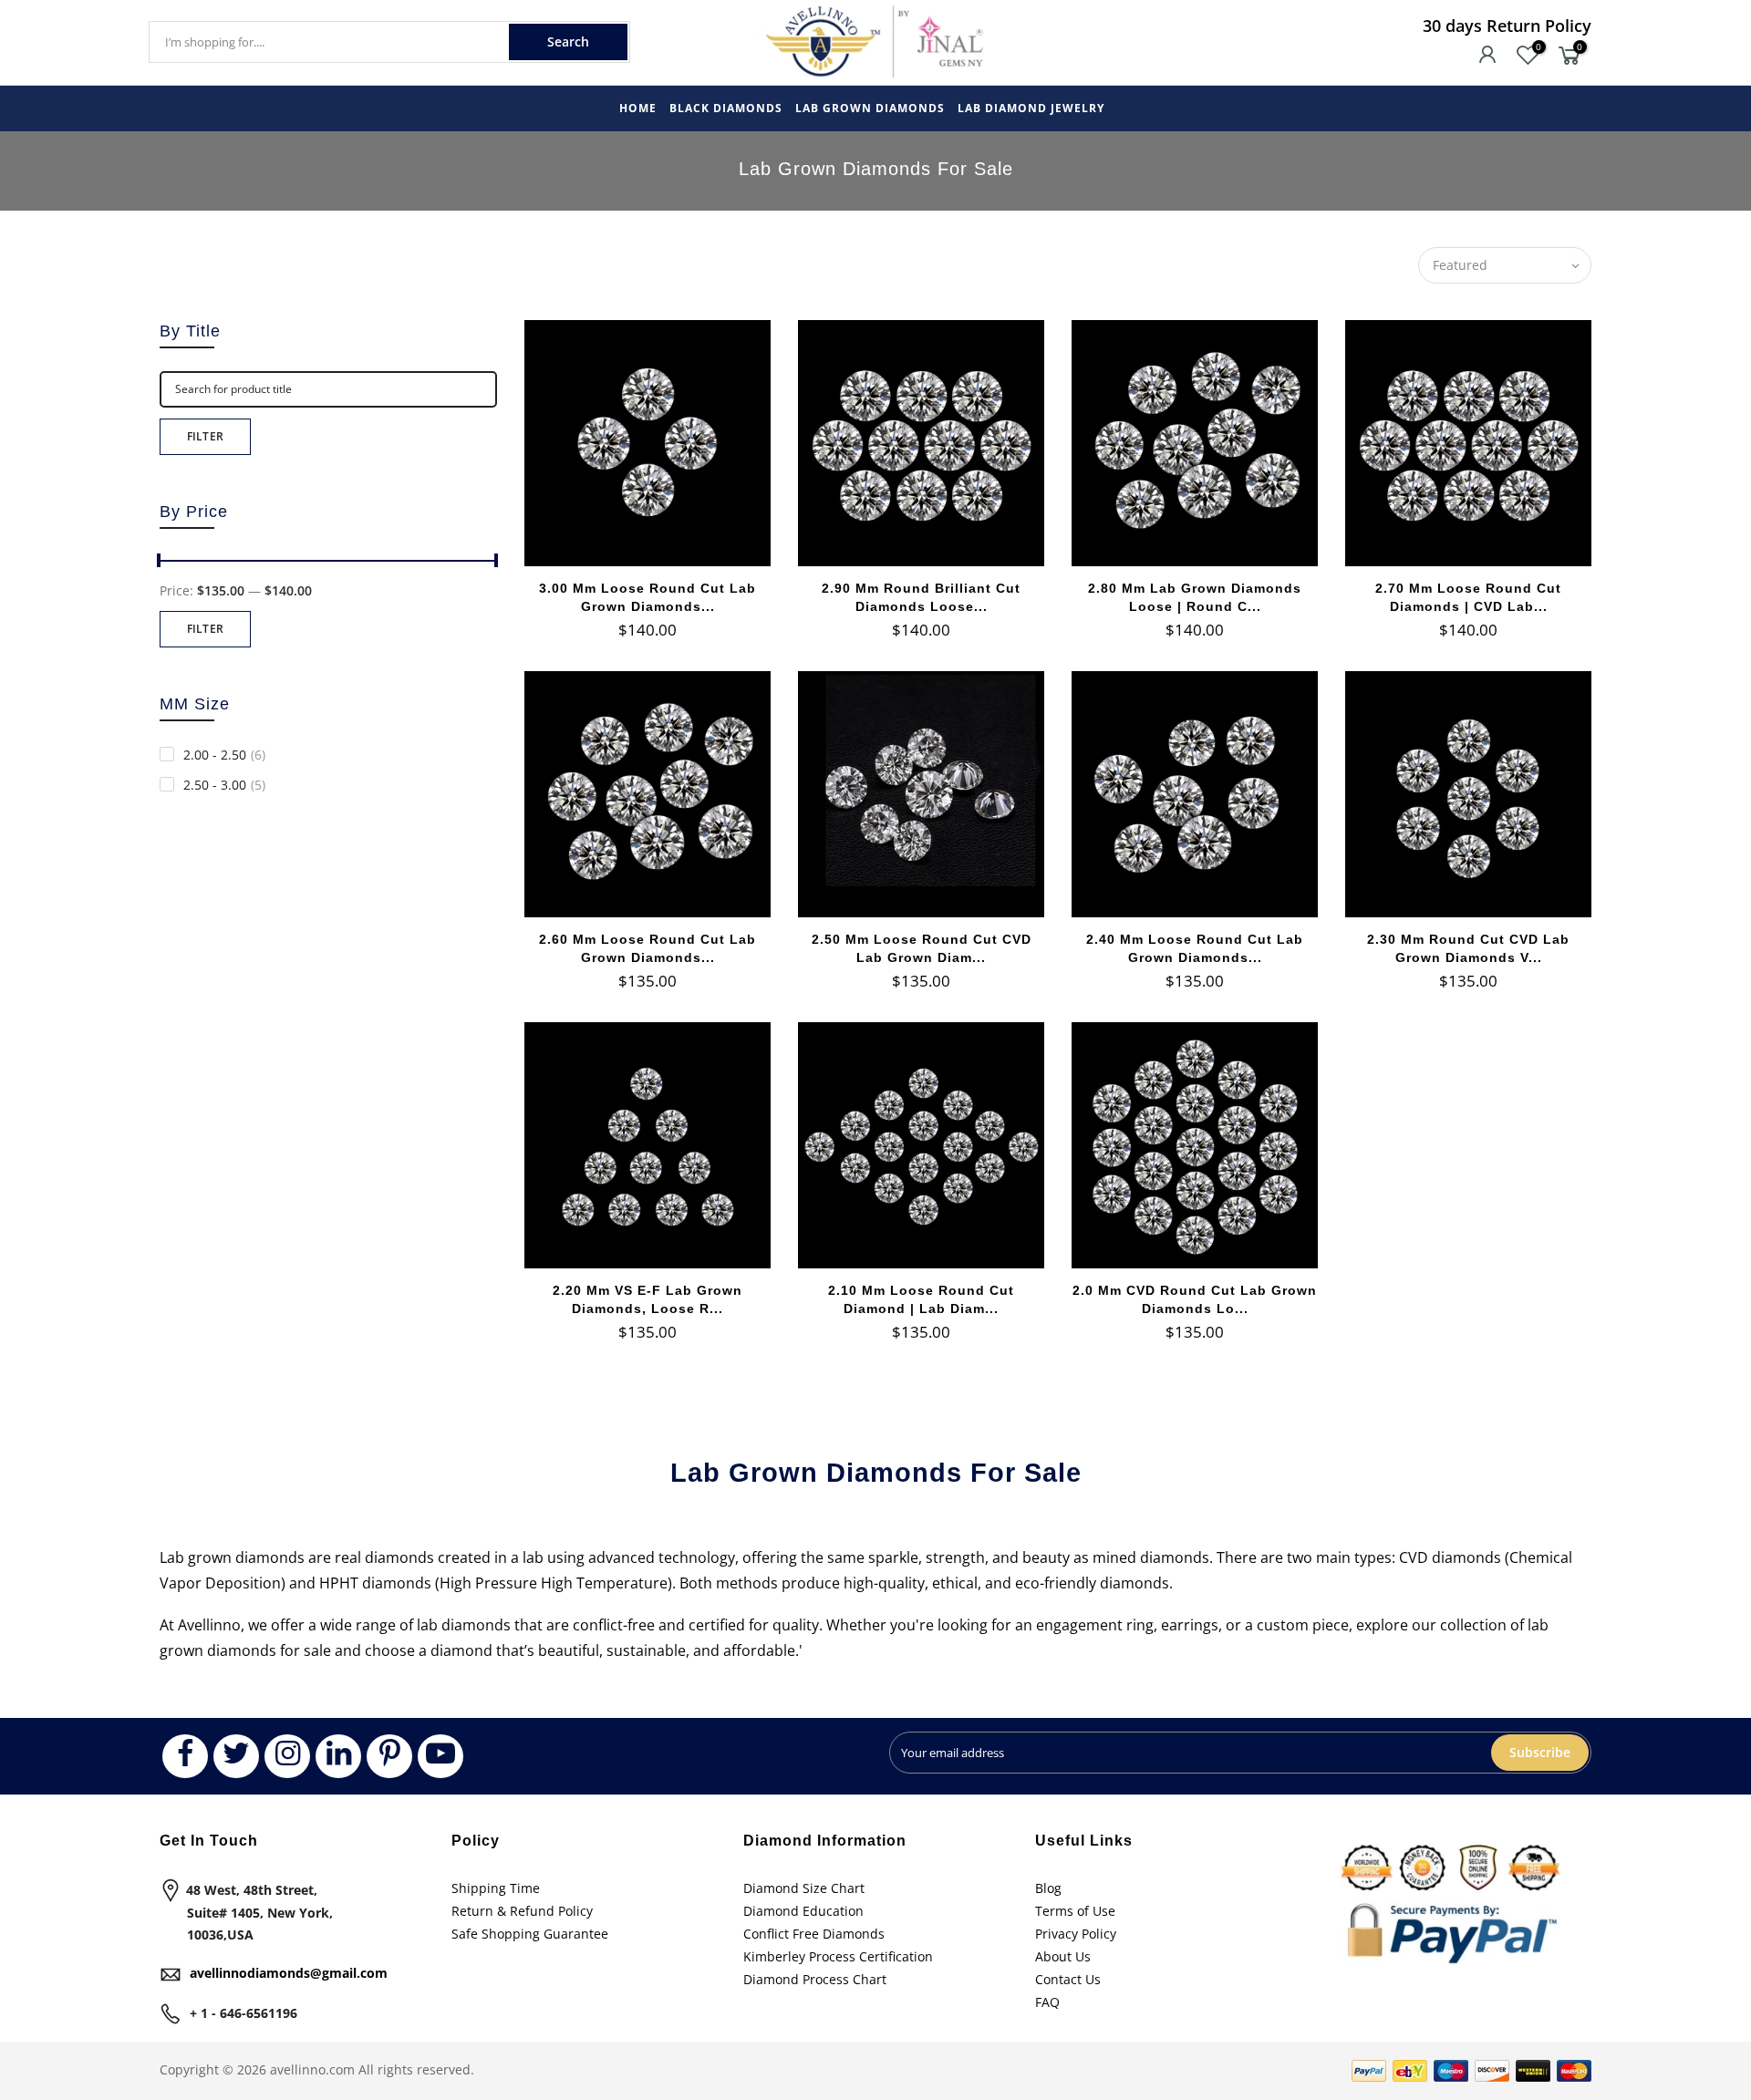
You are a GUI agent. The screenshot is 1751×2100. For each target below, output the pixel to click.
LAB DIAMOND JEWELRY (1031, 108)
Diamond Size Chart (804, 1888)
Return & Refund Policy (522, 1911)
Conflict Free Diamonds (814, 1934)
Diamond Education (803, 1911)
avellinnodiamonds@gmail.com (289, 1973)
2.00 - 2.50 (224, 755)
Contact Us (1068, 1979)
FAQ (1047, 2002)
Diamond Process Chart (815, 1979)
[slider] (160, 563)
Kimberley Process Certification (838, 1956)
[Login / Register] (1487, 57)
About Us (1063, 1956)
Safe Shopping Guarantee (530, 1934)
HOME (638, 108)
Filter (206, 436)
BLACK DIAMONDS (726, 108)
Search (568, 41)
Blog (1048, 1888)
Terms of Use (1075, 1911)
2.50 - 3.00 (224, 785)
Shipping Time (496, 1888)
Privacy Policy (1076, 1934)
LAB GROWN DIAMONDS (870, 108)
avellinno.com (312, 2069)
